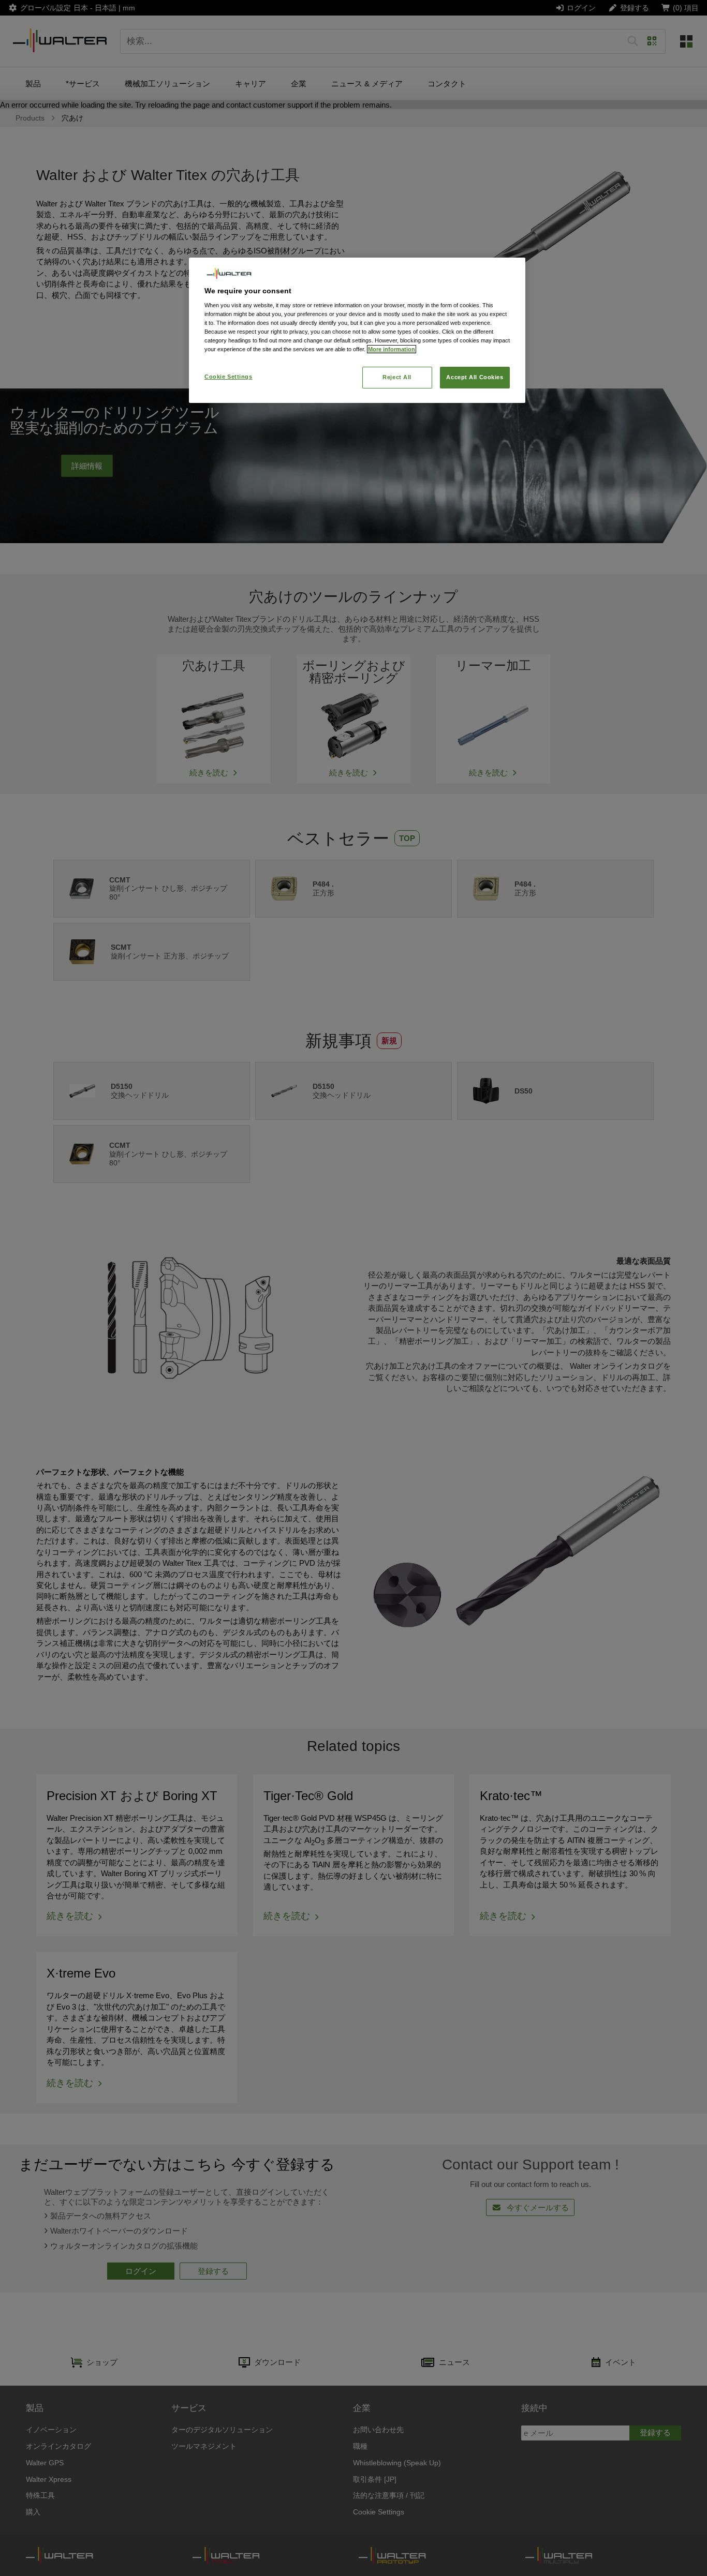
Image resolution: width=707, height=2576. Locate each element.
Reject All (397, 377)
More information (392, 349)
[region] (357, 330)
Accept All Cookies (475, 377)
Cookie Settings (229, 377)
